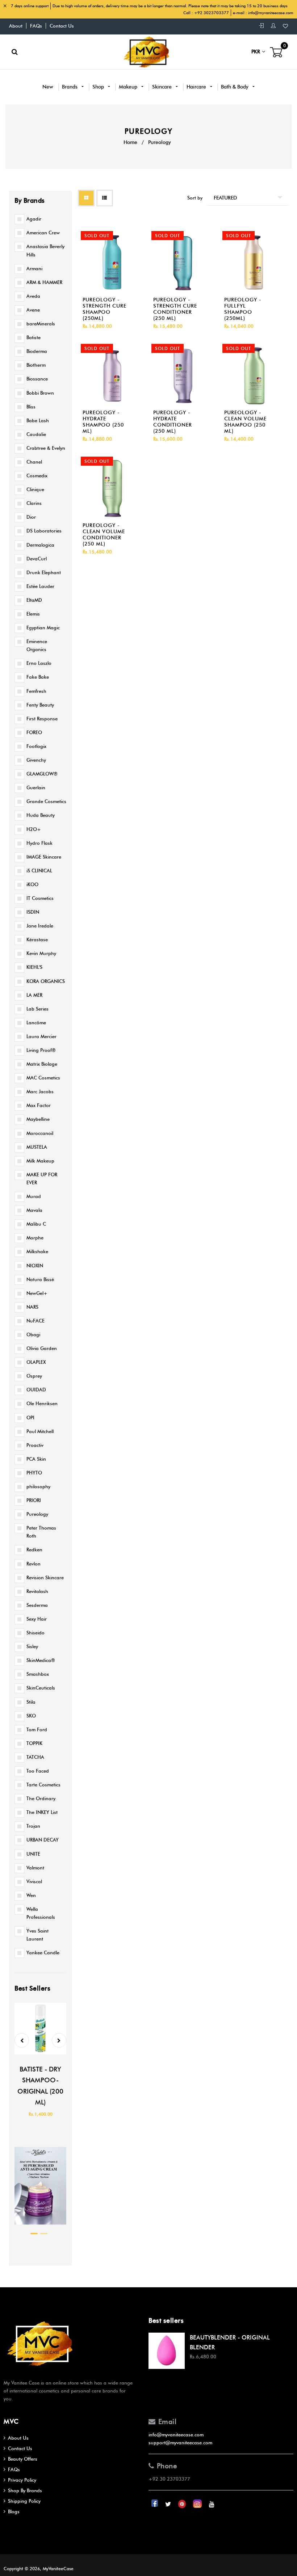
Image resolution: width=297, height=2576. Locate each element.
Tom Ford (37, 1729)
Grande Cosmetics (46, 801)
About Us (18, 2438)
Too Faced (38, 1771)
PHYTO (34, 1473)
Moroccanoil (40, 1133)
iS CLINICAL (39, 871)
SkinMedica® (41, 1660)
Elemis (33, 614)
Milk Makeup (40, 1161)
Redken (34, 1550)
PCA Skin (36, 1459)
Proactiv (35, 1445)
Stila (31, 1702)
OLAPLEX (36, 1362)
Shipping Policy (24, 2501)
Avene (33, 310)
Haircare (197, 87)
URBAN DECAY (43, 1840)
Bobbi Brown (40, 393)
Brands (70, 87)
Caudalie (36, 434)
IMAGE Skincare (44, 857)
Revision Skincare (45, 1577)
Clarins (34, 503)
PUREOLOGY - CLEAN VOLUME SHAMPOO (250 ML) (245, 422)
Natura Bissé (40, 1279)
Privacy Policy (22, 2480)
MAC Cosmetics (43, 1078)
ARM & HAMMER (44, 282)
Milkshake (37, 1251)
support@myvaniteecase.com (180, 2443)
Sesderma (37, 1605)
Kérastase (37, 939)
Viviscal (34, 1881)
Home (130, 142)
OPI (30, 1417)
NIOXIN (35, 1266)
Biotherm (36, 365)
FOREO (34, 732)
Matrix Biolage (42, 1064)
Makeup (129, 87)
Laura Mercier (41, 1036)
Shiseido (35, 1633)
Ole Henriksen (42, 1403)
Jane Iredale (40, 926)
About (16, 26)
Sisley (32, 1646)
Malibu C (36, 1224)
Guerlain (36, 787)
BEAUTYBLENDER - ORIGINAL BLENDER (230, 2342)
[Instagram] (198, 2504)
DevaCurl (37, 559)
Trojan (33, 1826)
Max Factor (39, 1105)
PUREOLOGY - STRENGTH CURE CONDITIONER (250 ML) (175, 309)
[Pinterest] (183, 2504)
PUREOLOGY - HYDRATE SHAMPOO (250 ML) (103, 422)
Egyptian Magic (43, 627)
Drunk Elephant (44, 572)
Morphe (35, 1238)
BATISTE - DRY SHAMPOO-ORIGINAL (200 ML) (40, 2086)
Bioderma (37, 351)
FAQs (36, 26)
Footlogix (36, 746)
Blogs (14, 2511)
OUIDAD (36, 1390)
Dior (31, 517)
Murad (34, 1196)
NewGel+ (37, 1293)
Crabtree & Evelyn (46, 448)
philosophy (38, 1486)
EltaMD (34, 600)
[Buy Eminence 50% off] (40, 2226)
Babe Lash (38, 420)
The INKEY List (42, 1812)
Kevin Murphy (41, 953)
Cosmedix (37, 476)
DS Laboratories (44, 531)
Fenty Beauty (40, 705)
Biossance (37, 379)
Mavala (34, 1210)
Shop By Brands (25, 2490)
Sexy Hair (37, 1619)
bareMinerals (41, 324)
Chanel (34, 462)
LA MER (34, 995)
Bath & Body (235, 87)
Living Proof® (41, 1050)
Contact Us (62, 26)
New (48, 87)
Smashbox (38, 1674)
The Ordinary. (41, 1798)
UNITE (33, 1854)
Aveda (33, 296)
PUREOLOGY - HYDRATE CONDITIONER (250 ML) (173, 422)
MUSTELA (37, 1147)
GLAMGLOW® (42, 774)
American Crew (43, 233)
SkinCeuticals (41, 1688)
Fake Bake (38, 677)
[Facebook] (155, 2504)
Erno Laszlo (39, 663)
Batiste (34, 337)
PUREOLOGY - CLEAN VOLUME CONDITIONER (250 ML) (104, 535)
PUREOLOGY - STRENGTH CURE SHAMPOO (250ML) (104, 309)
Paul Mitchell (40, 1431)
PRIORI (34, 1500)
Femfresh (36, 691)
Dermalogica (40, 545)
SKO (31, 1716)
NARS (32, 1307)
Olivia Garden (42, 1348)
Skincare (163, 87)
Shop (99, 87)
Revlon (34, 1564)
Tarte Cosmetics (43, 1785)
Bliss (31, 407)
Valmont (35, 1868)
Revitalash (37, 1591)
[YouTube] (212, 2504)
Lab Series (37, 1009)
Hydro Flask (39, 843)
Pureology (37, 1514)
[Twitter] (169, 2504)
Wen (31, 1895)
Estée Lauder (40, 586)
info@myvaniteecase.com (271, 13)
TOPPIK (34, 1743)
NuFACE (35, 1321)
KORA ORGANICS (46, 981)
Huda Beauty (41, 815)
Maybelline (38, 1119)
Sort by (195, 198)
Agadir (34, 219)
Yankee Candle (43, 1952)
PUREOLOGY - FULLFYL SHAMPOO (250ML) (243, 309)
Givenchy (36, 760)
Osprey (34, 1376)
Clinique (35, 489)
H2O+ (34, 829)
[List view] (105, 198)
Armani (34, 268)
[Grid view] (86, 198)
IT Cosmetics (40, 898)
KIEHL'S (34, 967)
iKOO (32, 884)
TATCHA (35, 1757)
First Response (42, 719)
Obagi (33, 1334)
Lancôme (36, 1022)
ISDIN (33, 912)
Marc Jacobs (40, 1091)
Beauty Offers (23, 2459)
